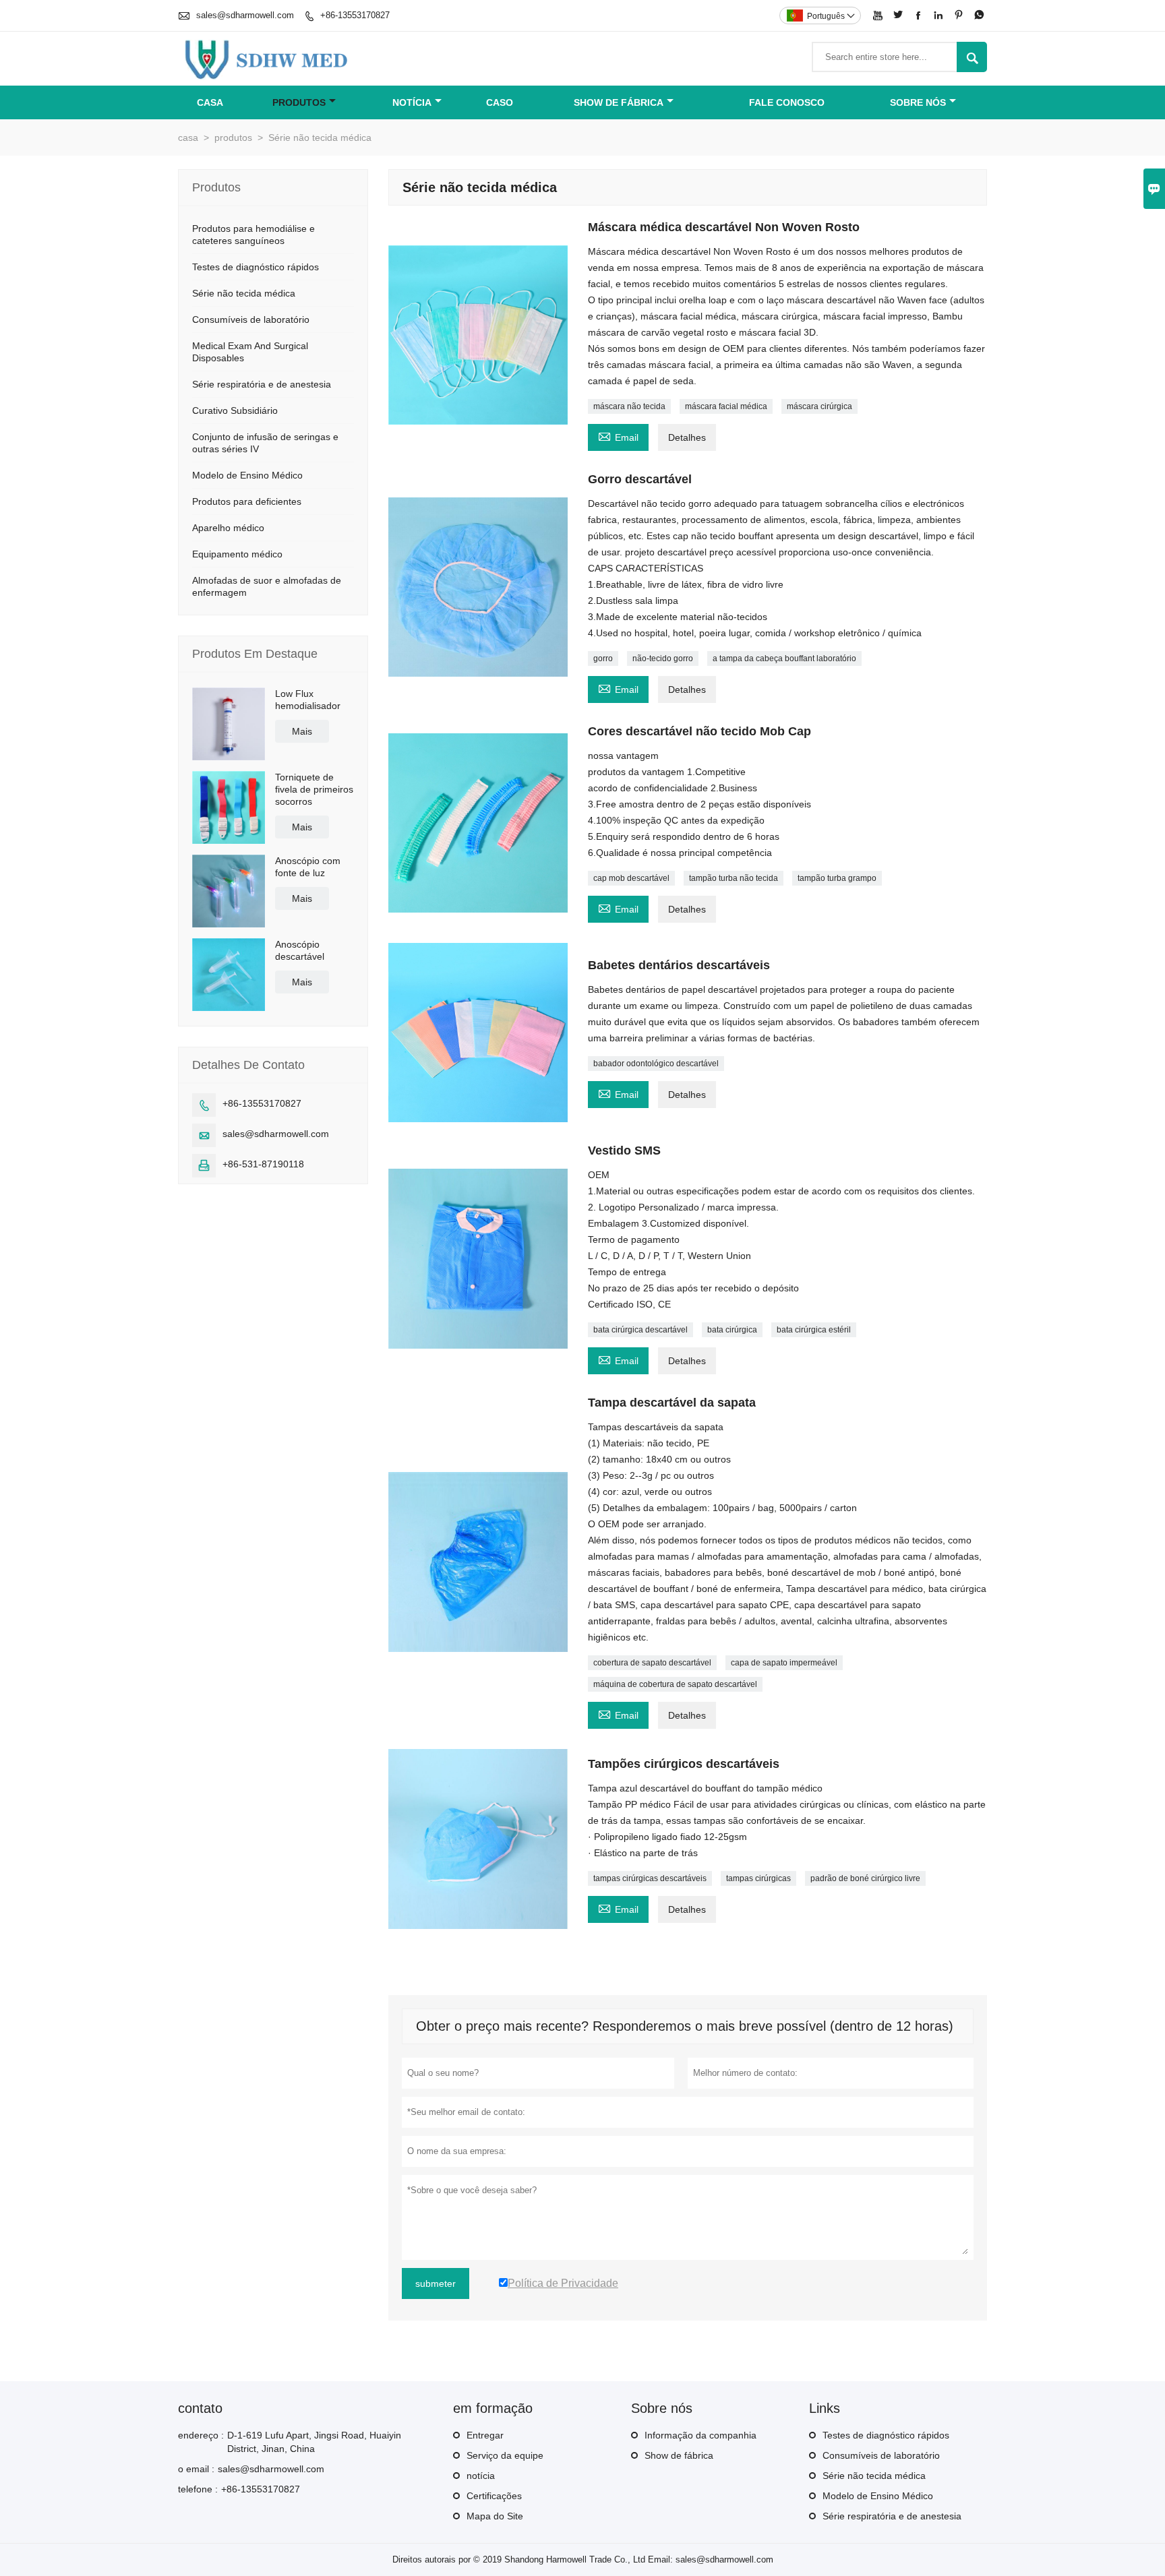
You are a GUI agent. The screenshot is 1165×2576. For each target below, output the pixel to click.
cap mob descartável (631, 878)
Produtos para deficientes (247, 501)
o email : (196, 2469)
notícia (412, 102)
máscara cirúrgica (819, 406)
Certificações (494, 2496)
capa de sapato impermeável (784, 1663)
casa (210, 102)
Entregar (485, 2435)
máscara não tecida (629, 406)
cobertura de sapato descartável (652, 1663)
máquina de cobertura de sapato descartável (675, 1684)
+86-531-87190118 (263, 1164)
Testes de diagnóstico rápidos (256, 267)
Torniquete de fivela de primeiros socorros (314, 789)
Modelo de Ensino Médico (247, 475)
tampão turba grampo (837, 878)
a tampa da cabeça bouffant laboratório (784, 658)
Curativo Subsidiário (235, 410)
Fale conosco (787, 102)
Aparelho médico (228, 528)
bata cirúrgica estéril (814, 1330)
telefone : (198, 2489)
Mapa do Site (495, 2516)
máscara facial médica (726, 406)
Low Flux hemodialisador (308, 700)
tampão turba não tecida (734, 878)
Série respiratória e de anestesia (262, 384)
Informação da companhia (700, 2435)
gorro (603, 658)
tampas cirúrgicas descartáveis (650, 1878)
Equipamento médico (237, 554)
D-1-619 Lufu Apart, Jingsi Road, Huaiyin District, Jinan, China (314, 2442)
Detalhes (687, 437)
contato (200, 2408)
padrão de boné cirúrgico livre (865, 1878)
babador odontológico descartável (656, 1064)
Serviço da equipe (505, 2455)
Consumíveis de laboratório (251, 319)
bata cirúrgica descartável (640, 1330)
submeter (436, 2283)
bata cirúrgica (732, 1330)
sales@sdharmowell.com (245, 15)
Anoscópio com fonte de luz (308, 867)
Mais (302, 731)
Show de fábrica (619, 102)
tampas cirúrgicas (758, 1878)
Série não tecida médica (244, 293)
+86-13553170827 (355, 15)
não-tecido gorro (663, 658)
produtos (299, 102)
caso (500, 102)
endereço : (201, 2435)
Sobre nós (918, 102)
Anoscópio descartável (300, 950)
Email (618, 436)
